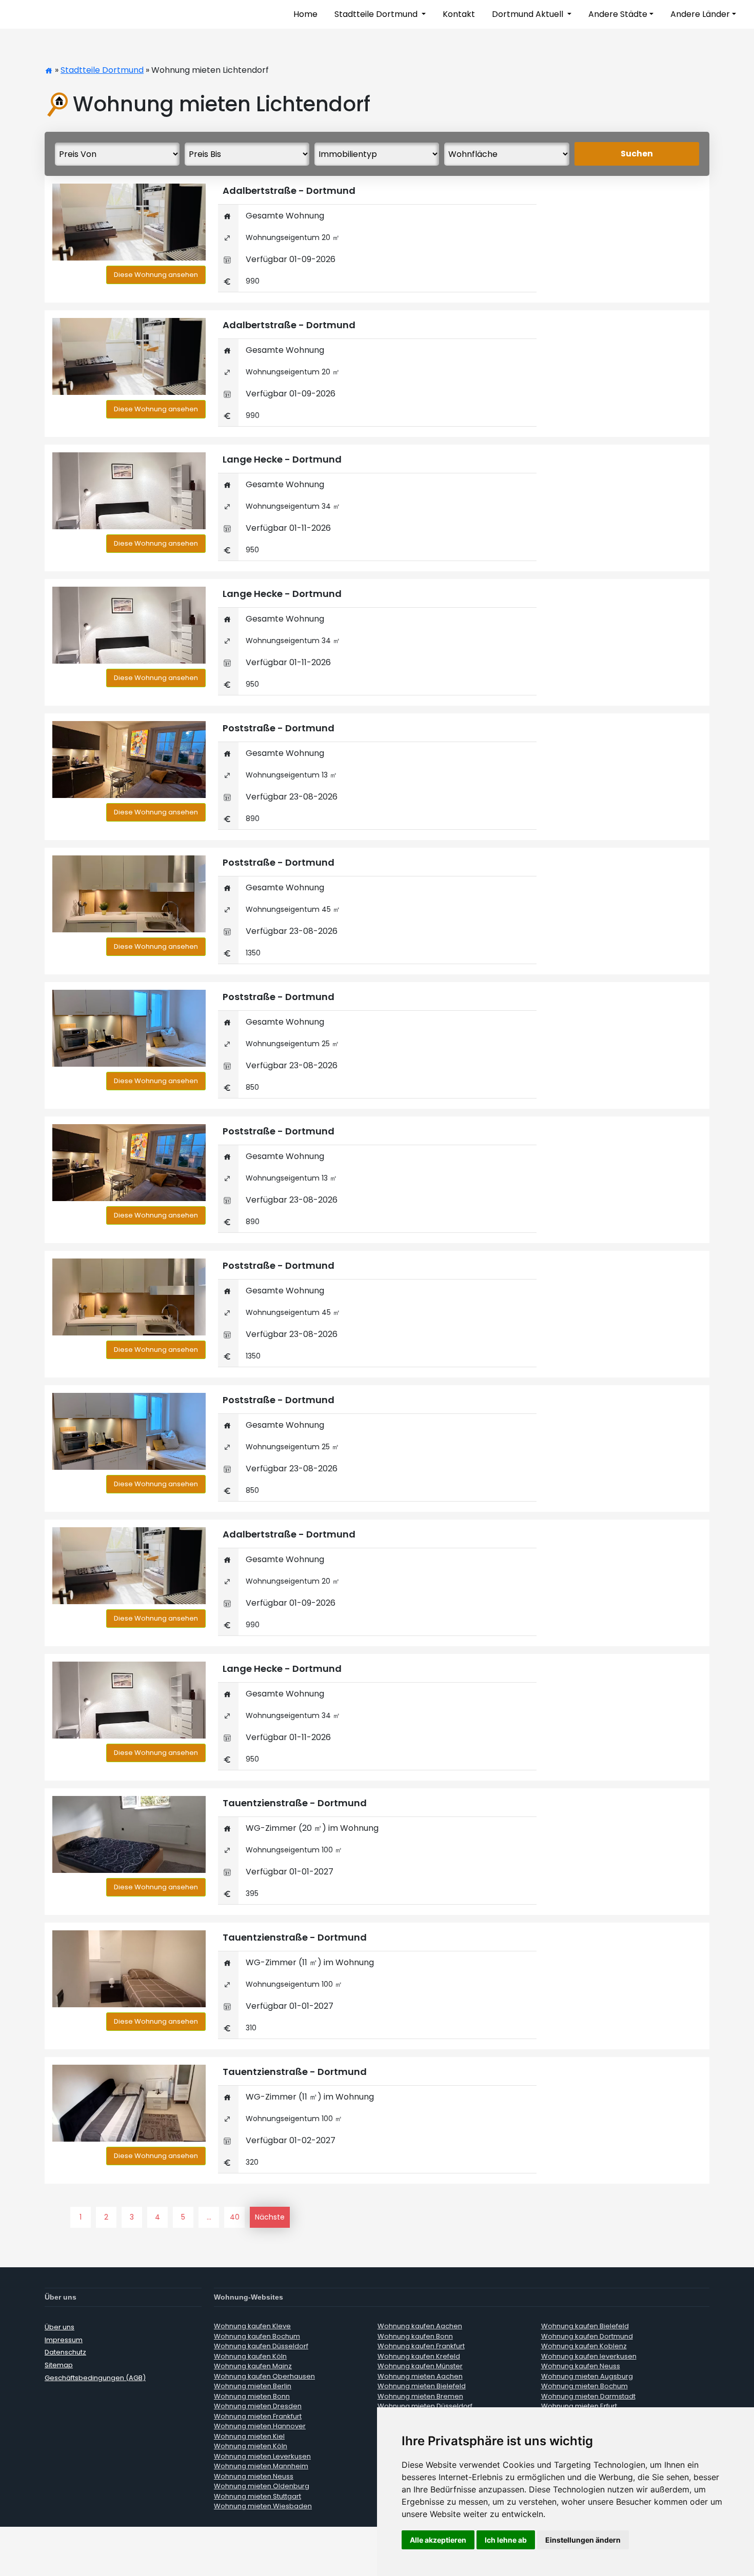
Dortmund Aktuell (529, 14)
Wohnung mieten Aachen (420, 2376)
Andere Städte (618, 14)
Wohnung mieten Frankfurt (258, 2416)
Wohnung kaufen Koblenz (584, 2346)
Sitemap (59, 2365)
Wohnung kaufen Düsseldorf (261, 2346)
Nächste (270, 2217)
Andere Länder (700, 14)
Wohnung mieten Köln (251, 2446)
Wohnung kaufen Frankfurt (421, 2346)
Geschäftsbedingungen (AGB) (95, 2378)
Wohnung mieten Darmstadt (588, 2396)
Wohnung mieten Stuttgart (257, 2496)
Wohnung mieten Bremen (420, 2396)
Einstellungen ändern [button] (583, 2540)
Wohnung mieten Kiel (249, 2436)
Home (305, 14)
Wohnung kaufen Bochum (257, 2336)
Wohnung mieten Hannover (260, 2426)
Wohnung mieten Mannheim (261, 2466)
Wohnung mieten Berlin (253, 2386)
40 (235, 2217)
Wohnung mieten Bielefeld (422, 2386)
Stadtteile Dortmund (377, 14)
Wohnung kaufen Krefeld (419, 2356)
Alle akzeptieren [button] (438, 2540)
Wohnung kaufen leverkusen (589, 2356)
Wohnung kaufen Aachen (420, 2326)
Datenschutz (65, 2352)
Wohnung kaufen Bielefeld (585, 2326)
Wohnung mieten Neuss (254, 2476)
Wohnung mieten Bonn (252, 2396)
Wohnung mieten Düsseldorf (425, 2406)
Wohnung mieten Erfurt (579, 2406)
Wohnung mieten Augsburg (587, 2376)
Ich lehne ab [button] (506, 2540)
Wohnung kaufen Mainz (253, 2366)
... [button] (209, 2217)
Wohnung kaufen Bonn (415, 2336)
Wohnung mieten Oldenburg (262, 2486)
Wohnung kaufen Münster (420, 2366)
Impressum (64, 2340)
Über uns (59, 2327)
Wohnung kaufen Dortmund (587, 2336)
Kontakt (459, 14)
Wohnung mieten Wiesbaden (263, 2506)
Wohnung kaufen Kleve (252, 2326)
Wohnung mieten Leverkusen (262, 2456)
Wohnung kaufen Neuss (581, 2366)
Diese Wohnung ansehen (156, 275)
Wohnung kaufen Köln (250, 2356)
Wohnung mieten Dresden (258, 2406)
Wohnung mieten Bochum (584, 2386)
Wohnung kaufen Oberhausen (264, 2376)
